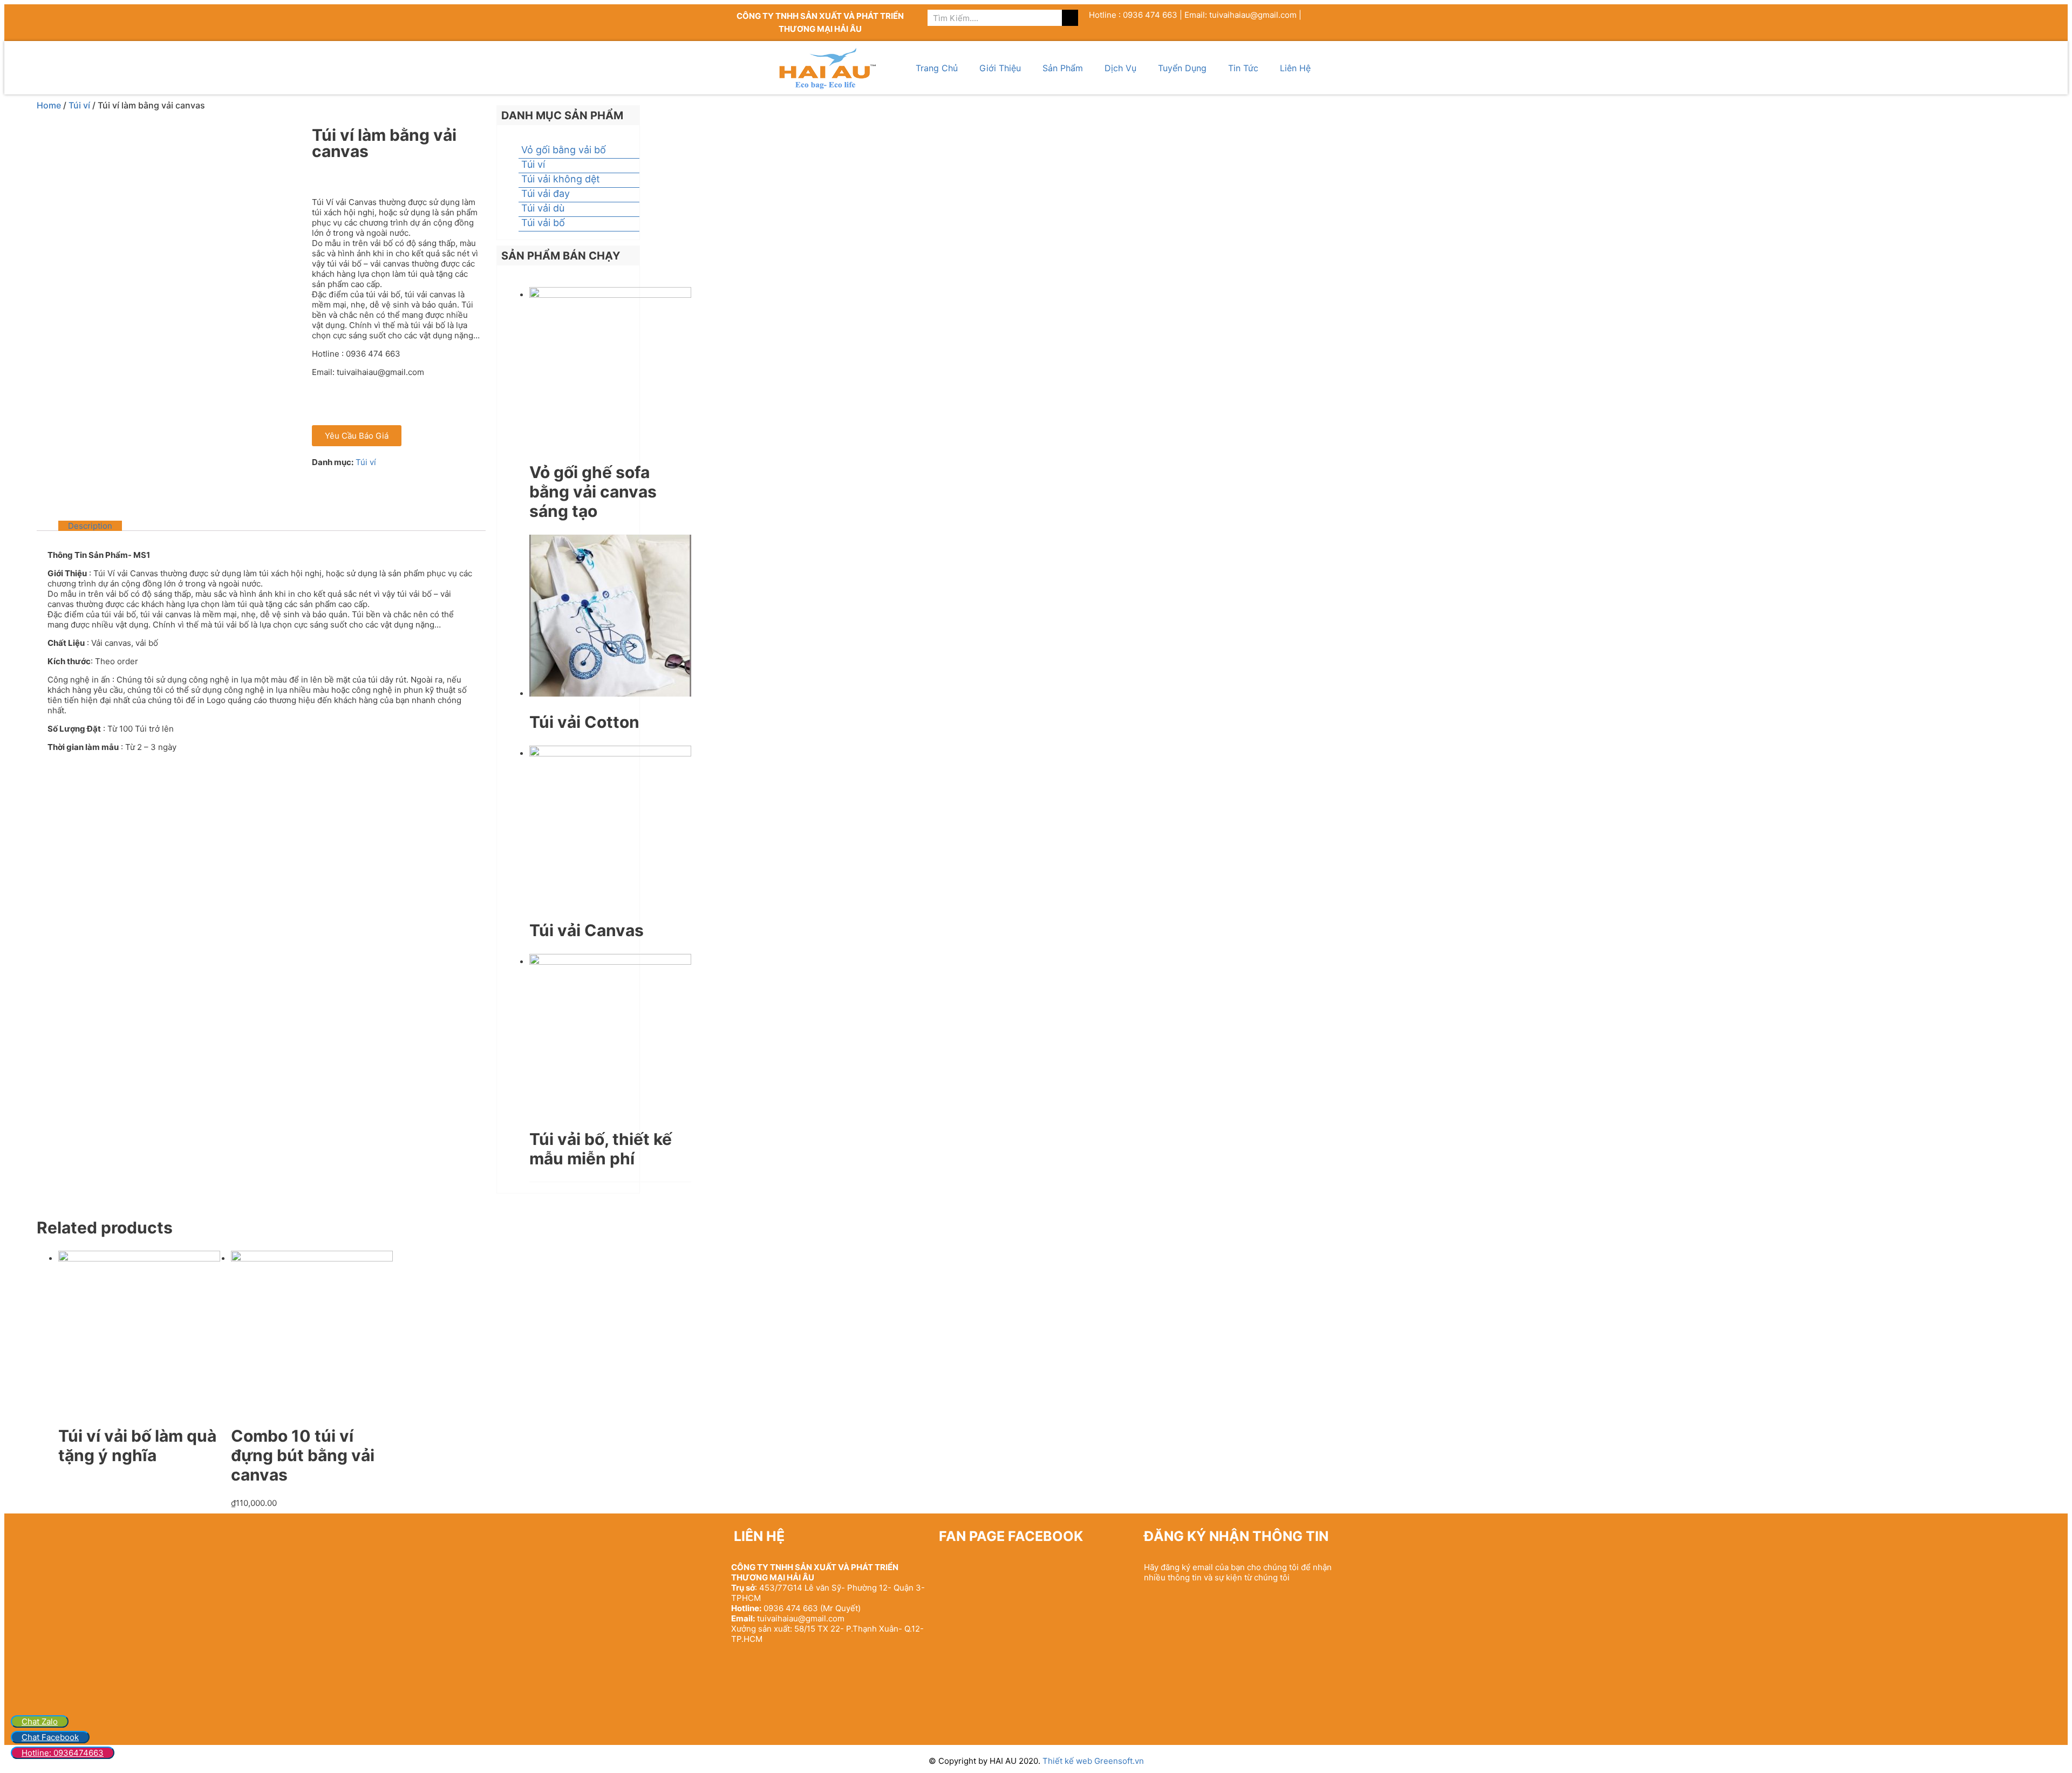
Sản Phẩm (1063, 68)
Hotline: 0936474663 (63, 1753)
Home (49, 105)
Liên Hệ (1295, 68)
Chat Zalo (40, 1721)
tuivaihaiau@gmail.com (801, 1618)
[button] (357, 436)
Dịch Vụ (1120, 68)
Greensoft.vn (1119, 1761)
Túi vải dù (543, 208)
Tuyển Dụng (1182, 68)
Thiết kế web (1068, 1761)
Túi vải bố (543, 223)
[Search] (1070, 18)
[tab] (90, 526)
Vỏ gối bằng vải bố (564, 150)
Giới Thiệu (1000, 68)
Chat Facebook (50, 1737)
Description (90, 526)
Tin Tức (1243, 68)
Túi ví (79, 105)
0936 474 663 (791, 1608)
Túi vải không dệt (561, 179)
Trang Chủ (937, 68)
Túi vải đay (546, 193)
